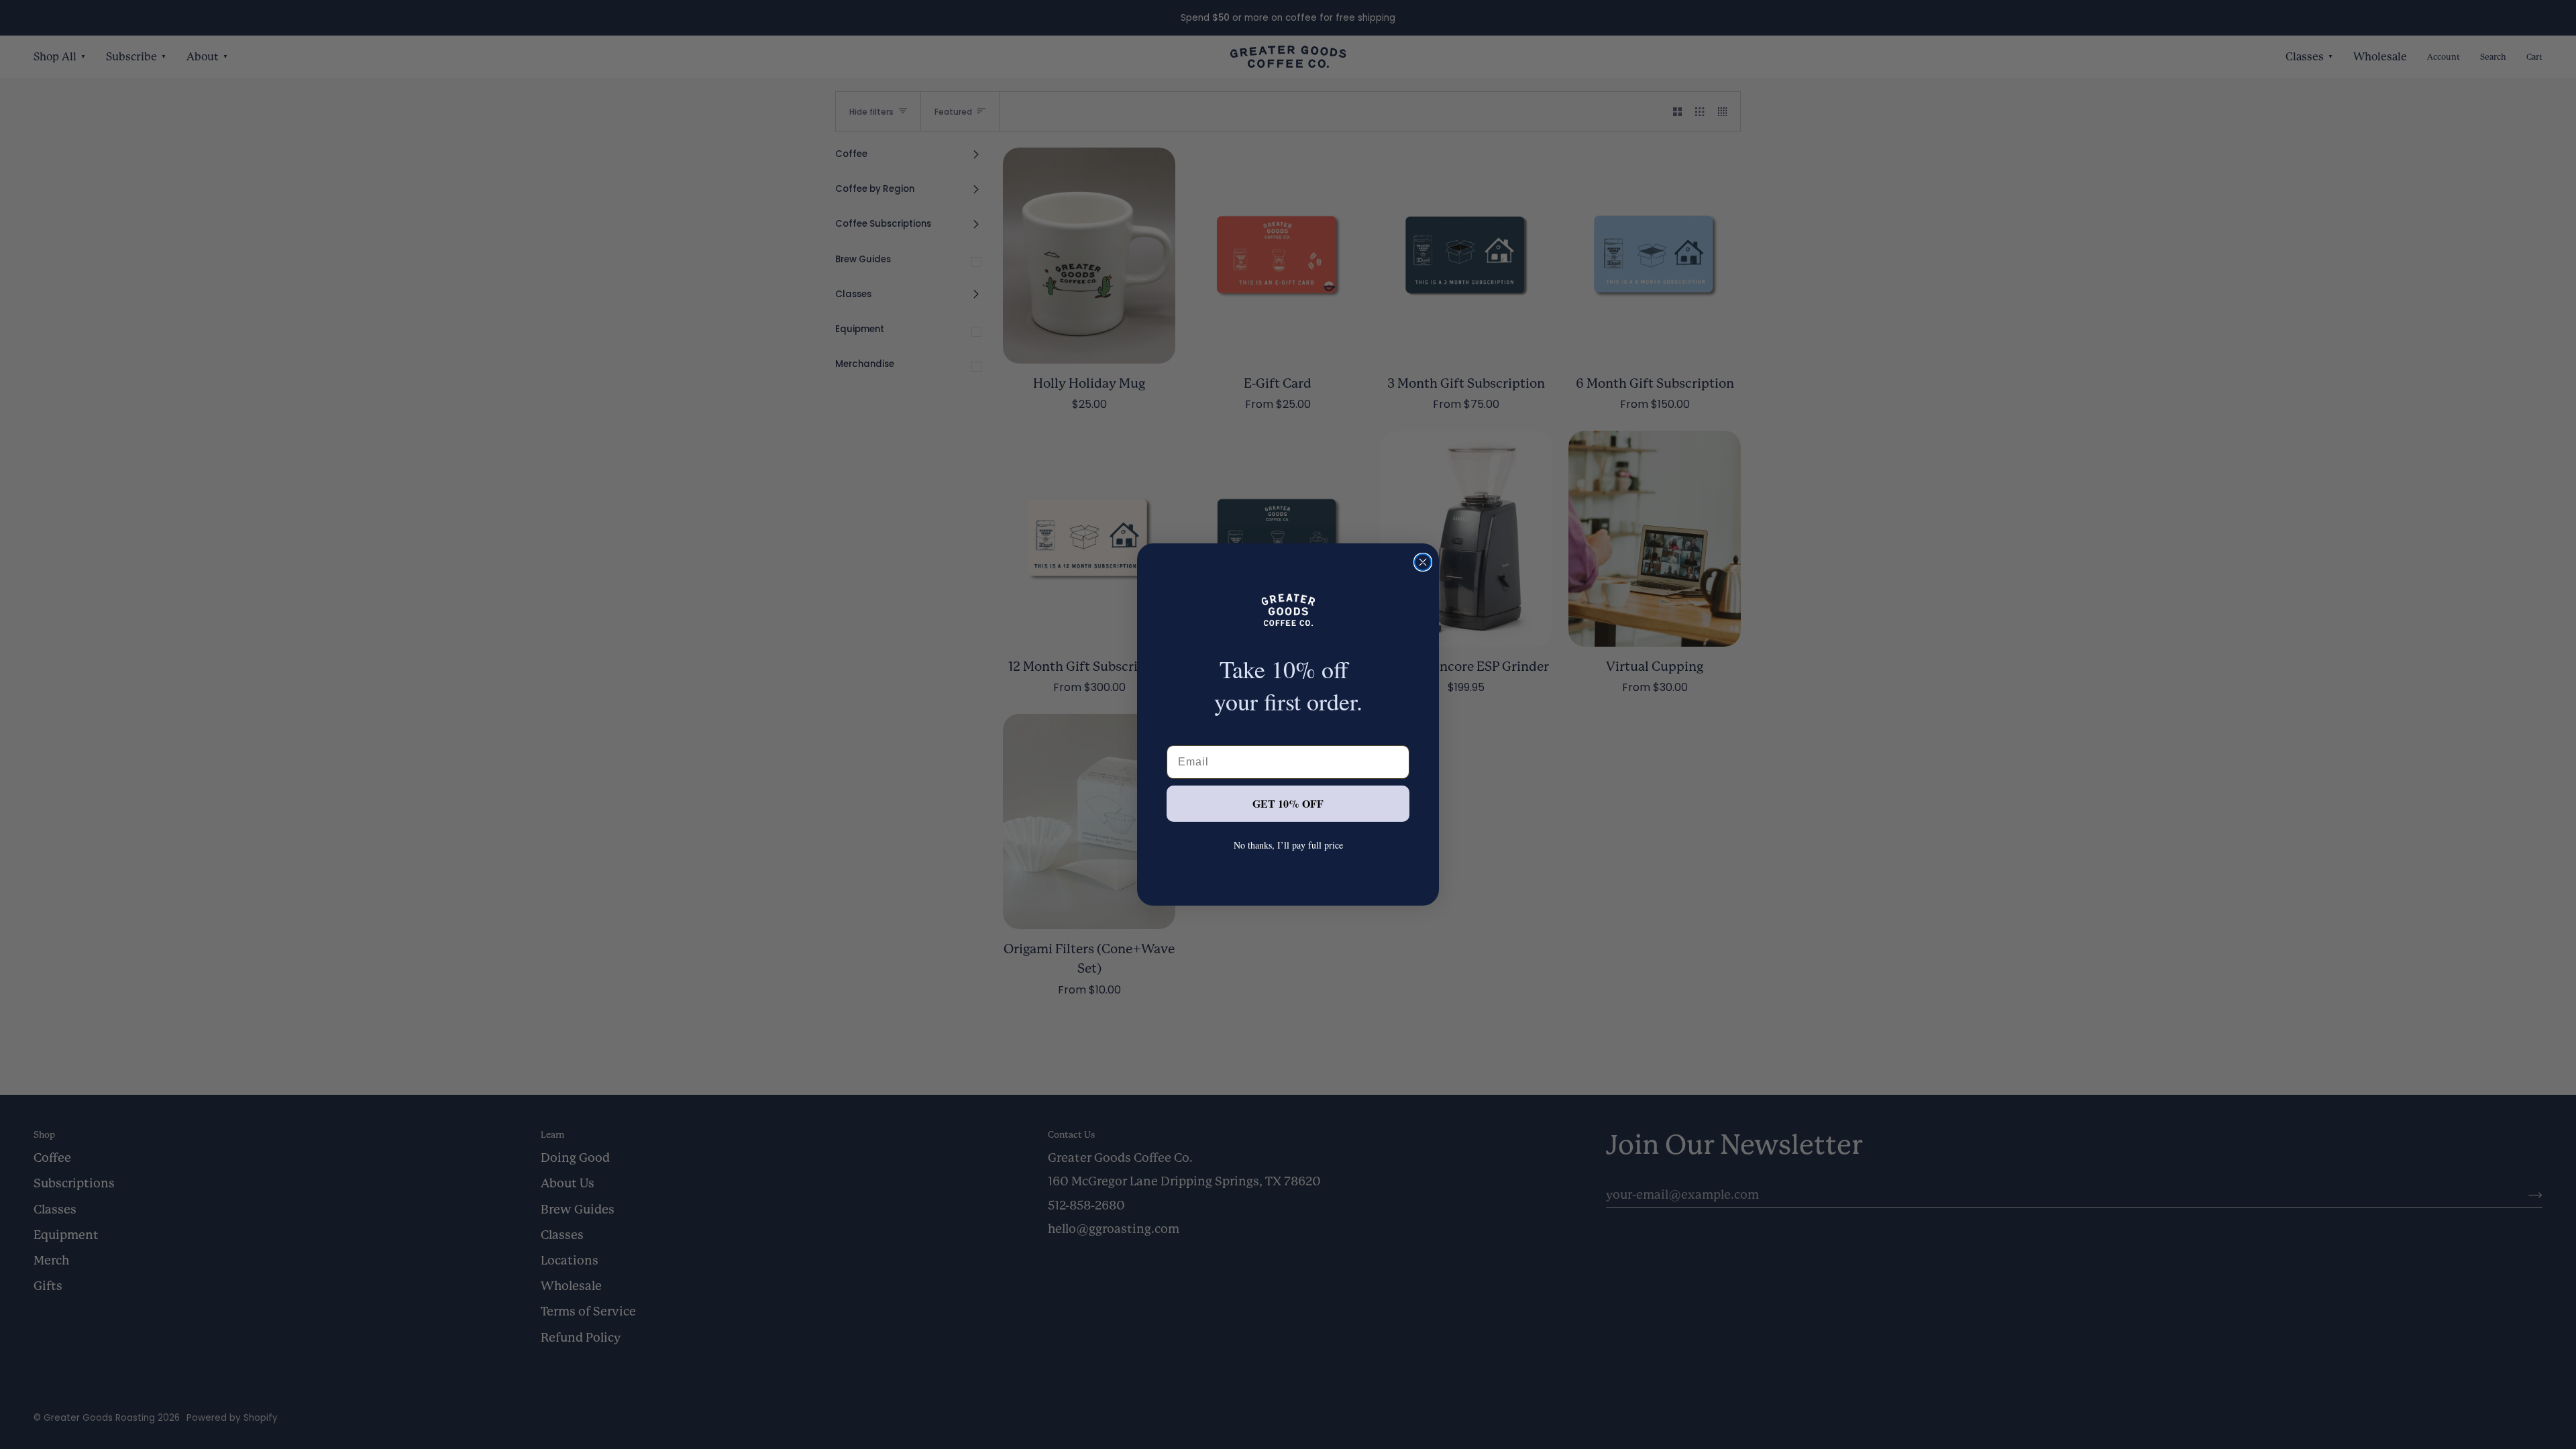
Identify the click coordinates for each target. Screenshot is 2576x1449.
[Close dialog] (1423, 562)
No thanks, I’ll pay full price (1288, 845)
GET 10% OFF (1288, 803)
